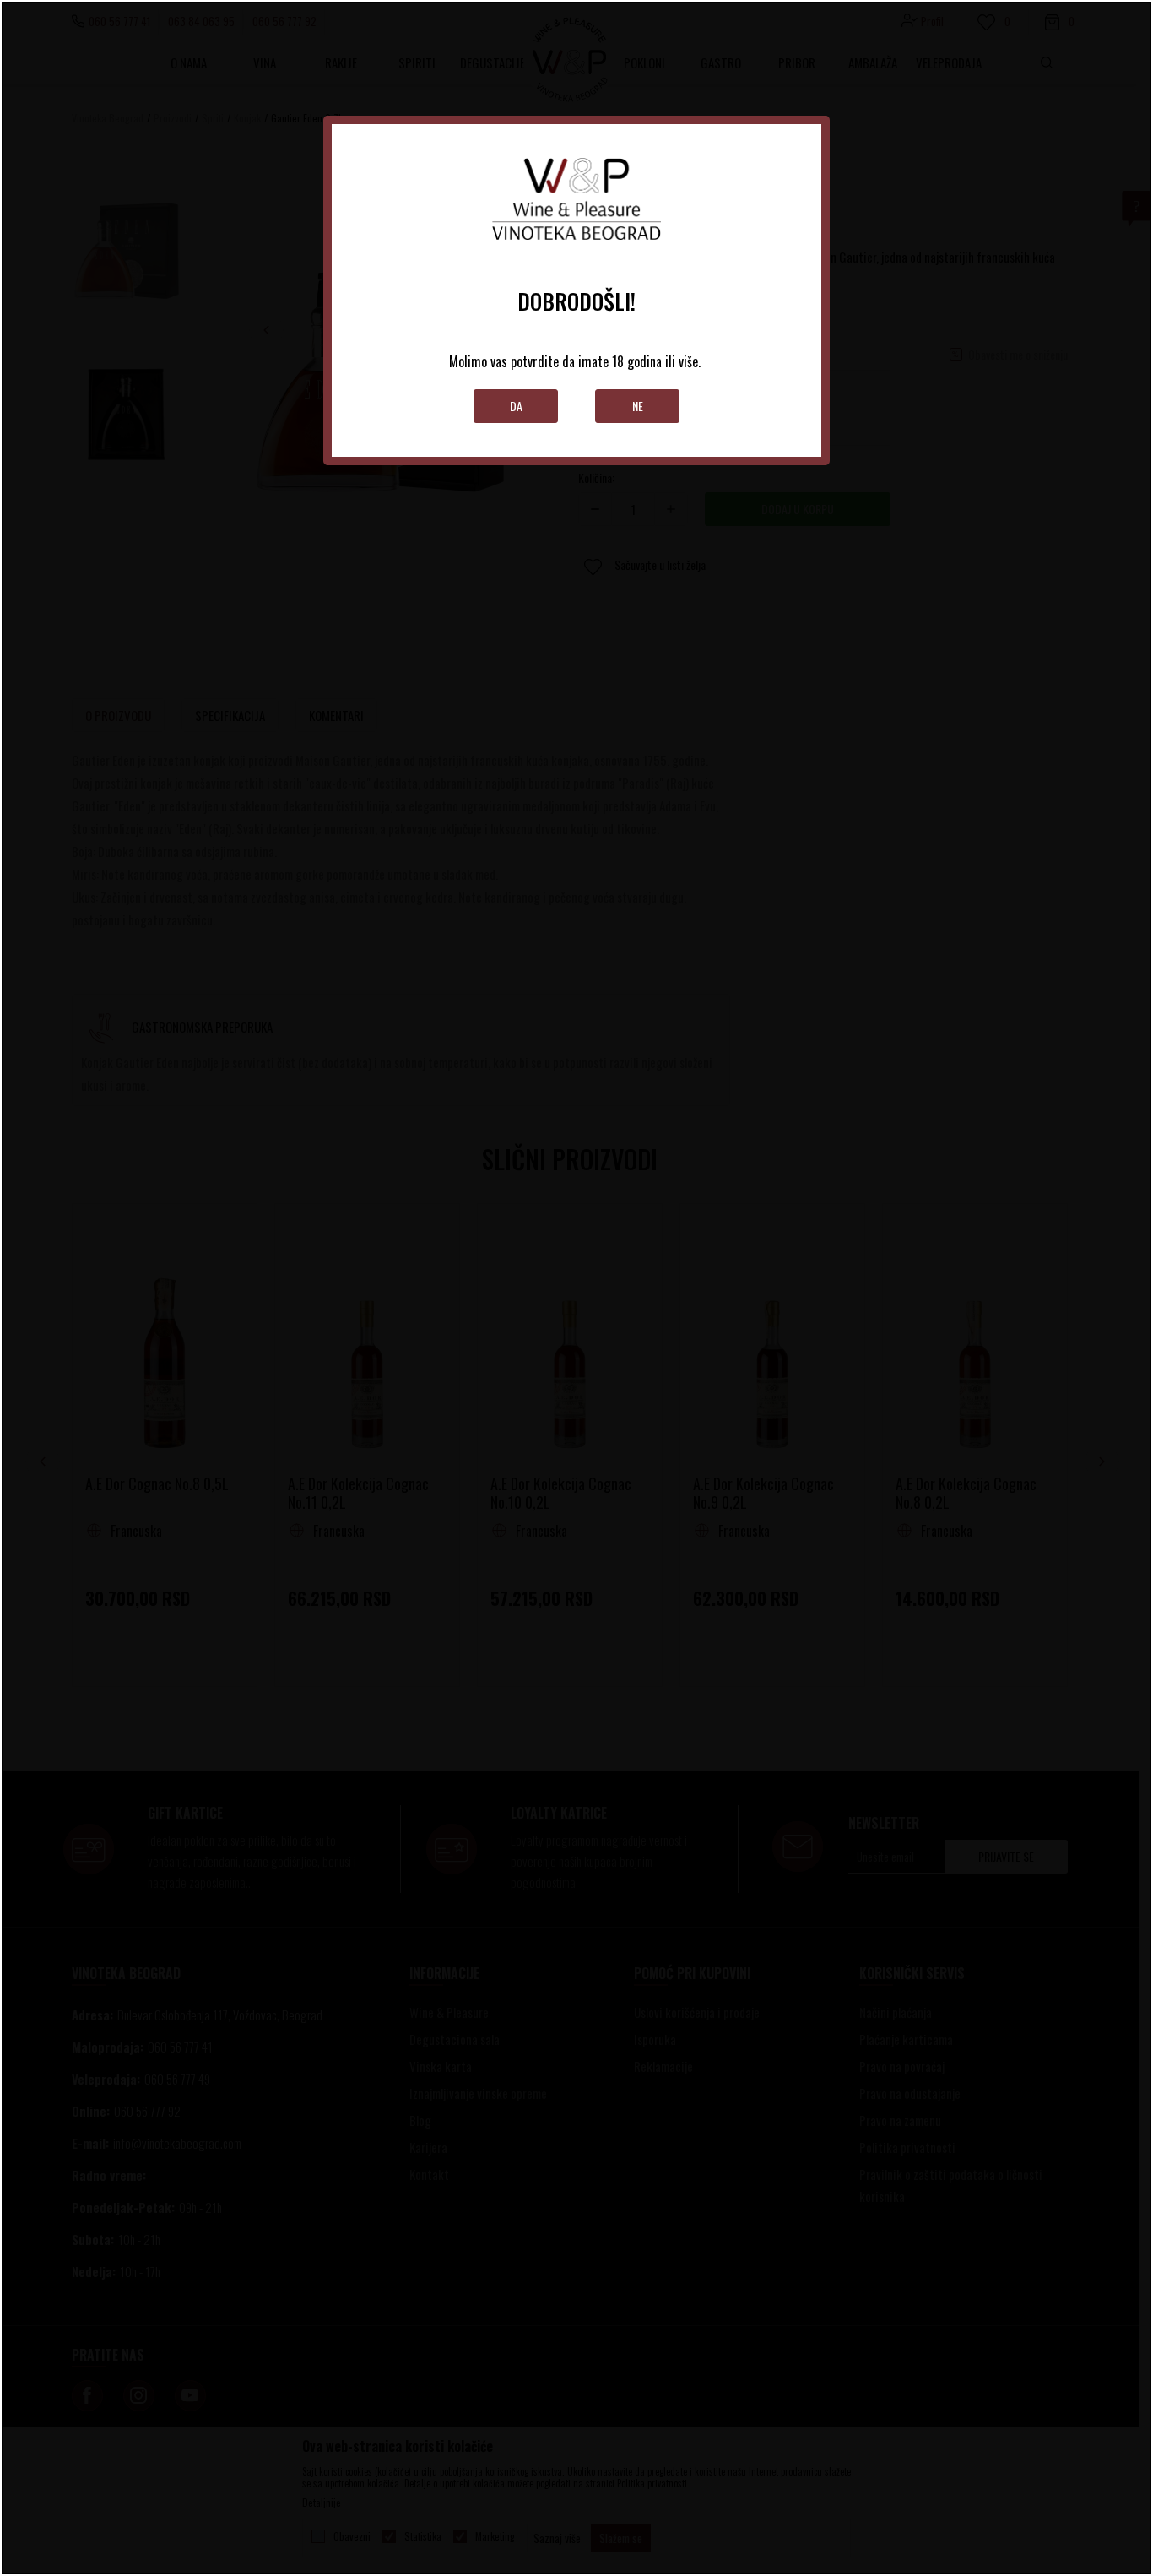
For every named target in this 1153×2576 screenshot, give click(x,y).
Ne (638, 406)
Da (516, 406)
